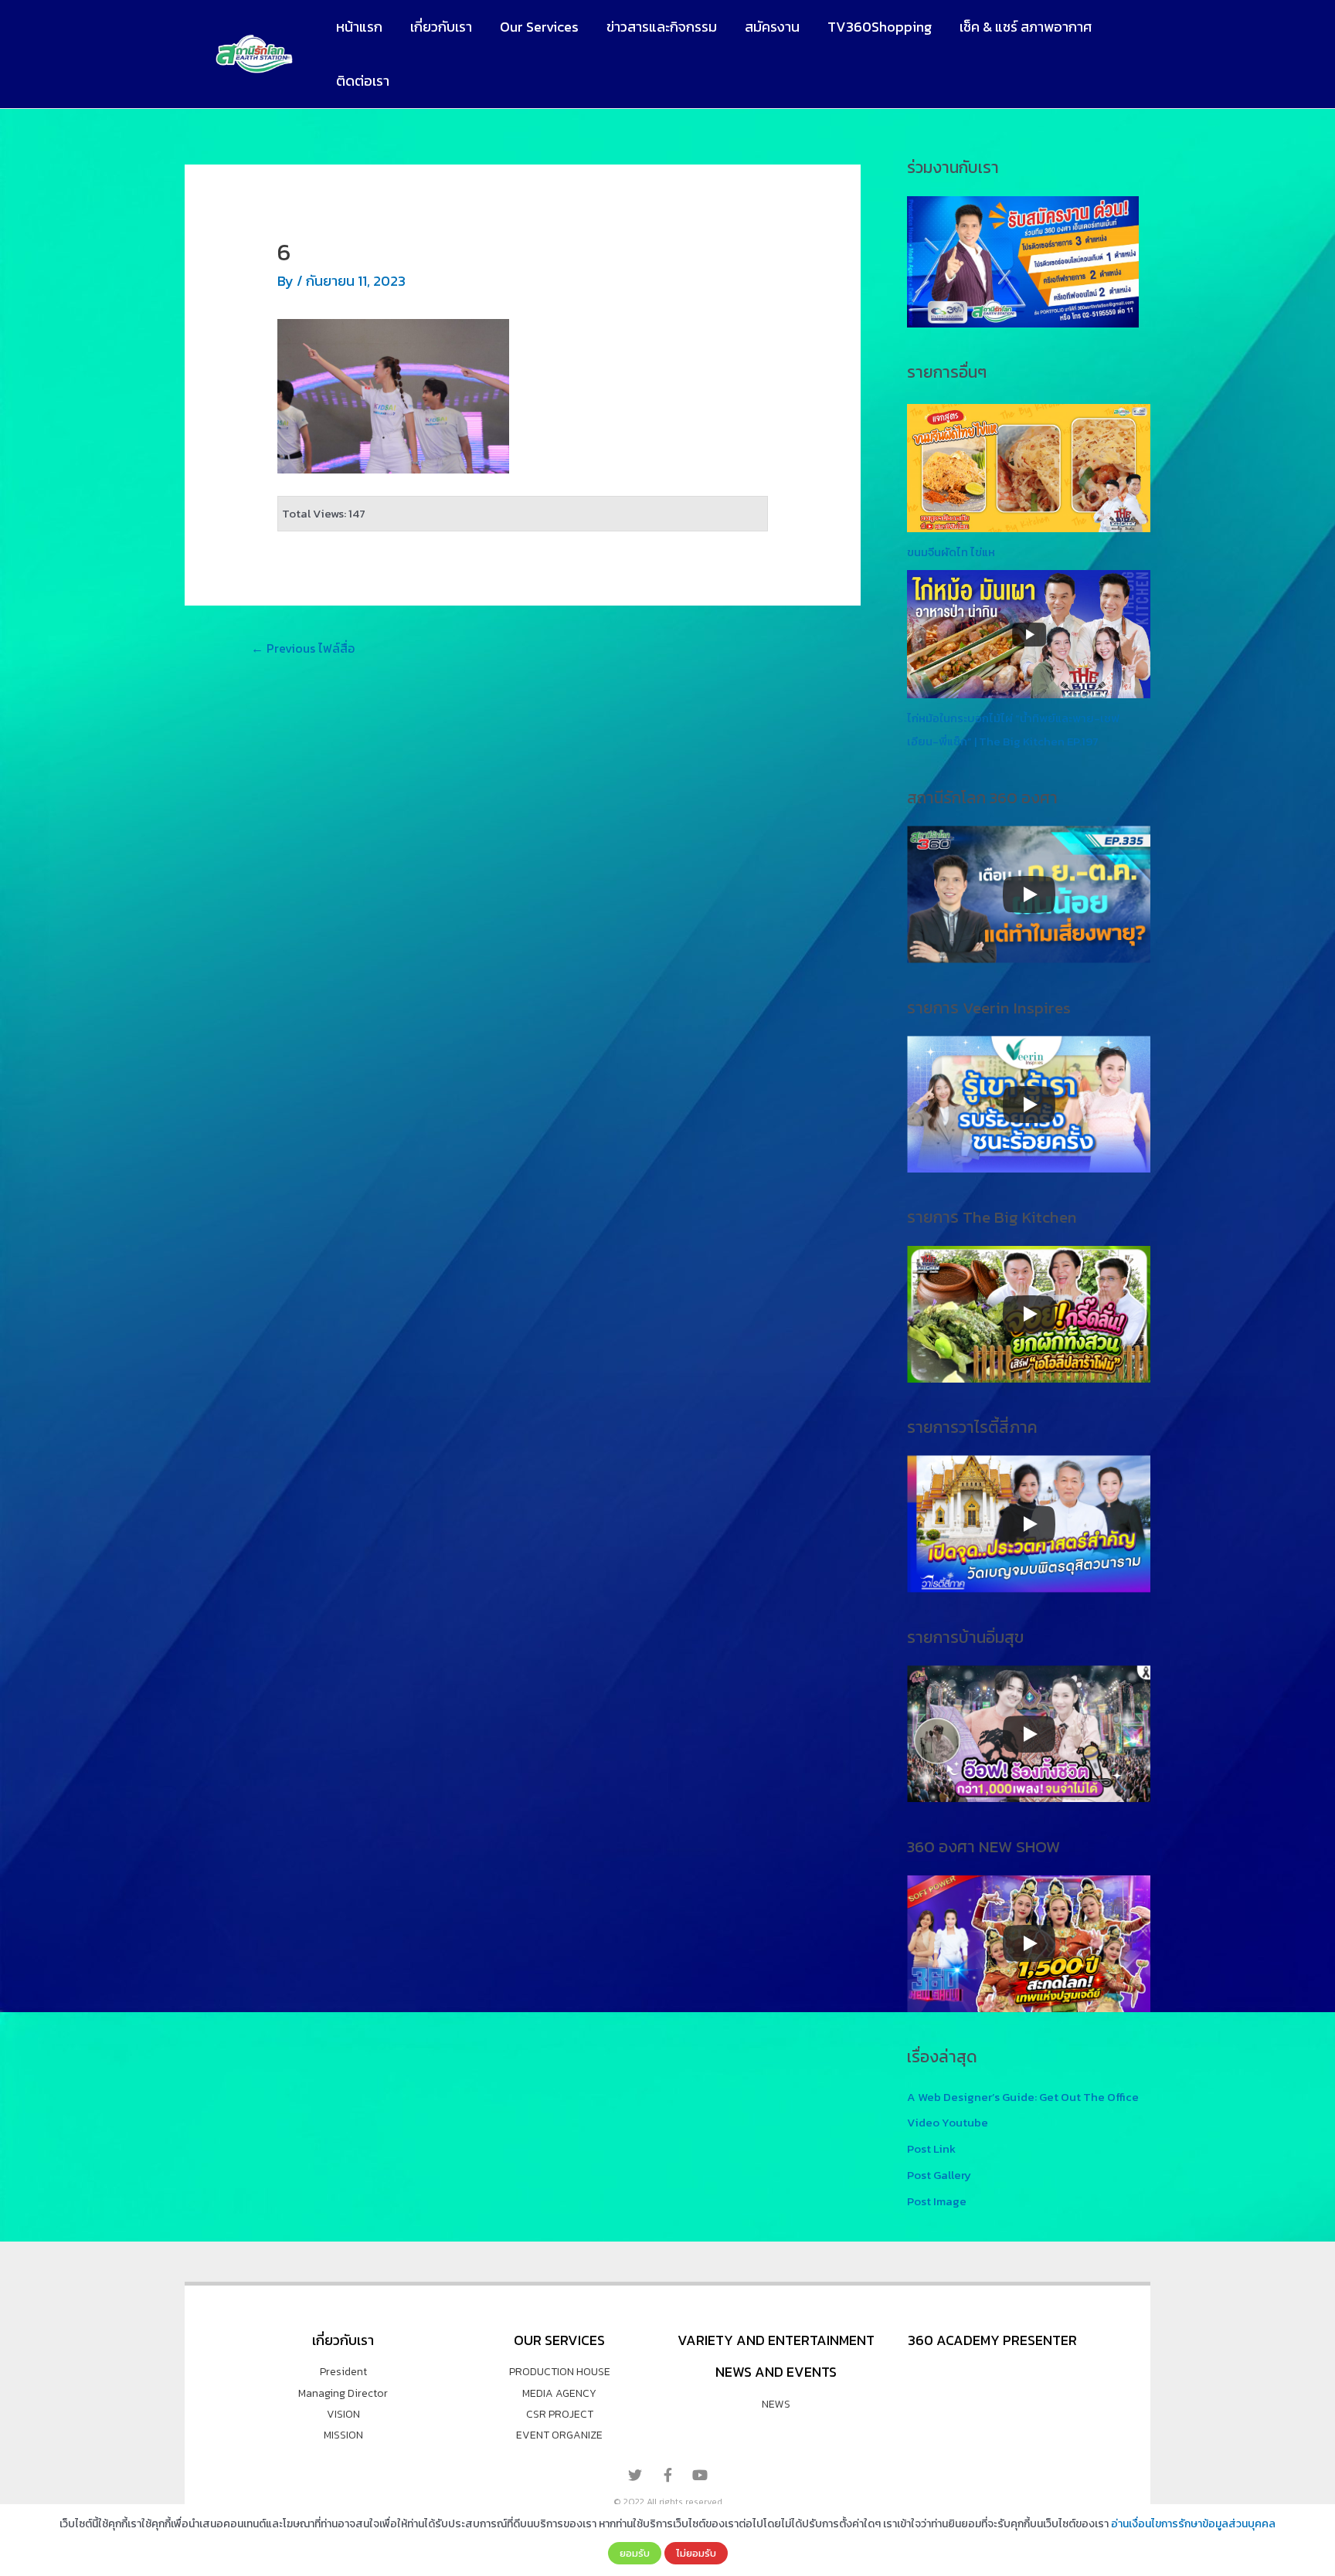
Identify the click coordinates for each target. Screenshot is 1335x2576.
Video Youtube (948, 2122)
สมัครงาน (772, 27)
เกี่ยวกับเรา (441, 27)
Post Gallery (939, 2175)
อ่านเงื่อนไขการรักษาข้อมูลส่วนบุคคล (1193, 2524)
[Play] (1029, 894)
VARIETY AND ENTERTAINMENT (776, 2340)
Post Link (931, 2148)
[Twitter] (635, 2475)
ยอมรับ (635, 2553)
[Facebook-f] (667, 2475)
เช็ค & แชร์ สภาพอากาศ (1026, 27)
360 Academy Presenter (992, 2340)
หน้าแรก (359, 27)
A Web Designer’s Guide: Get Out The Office (1023, 2097)
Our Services (539, 27)
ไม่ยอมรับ (696, 2553)
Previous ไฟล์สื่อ (303, 648)
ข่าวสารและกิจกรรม (662, 27)
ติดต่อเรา (363, 81)
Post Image (937, 2201)
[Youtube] (700, 2475)
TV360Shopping (880, 27)
